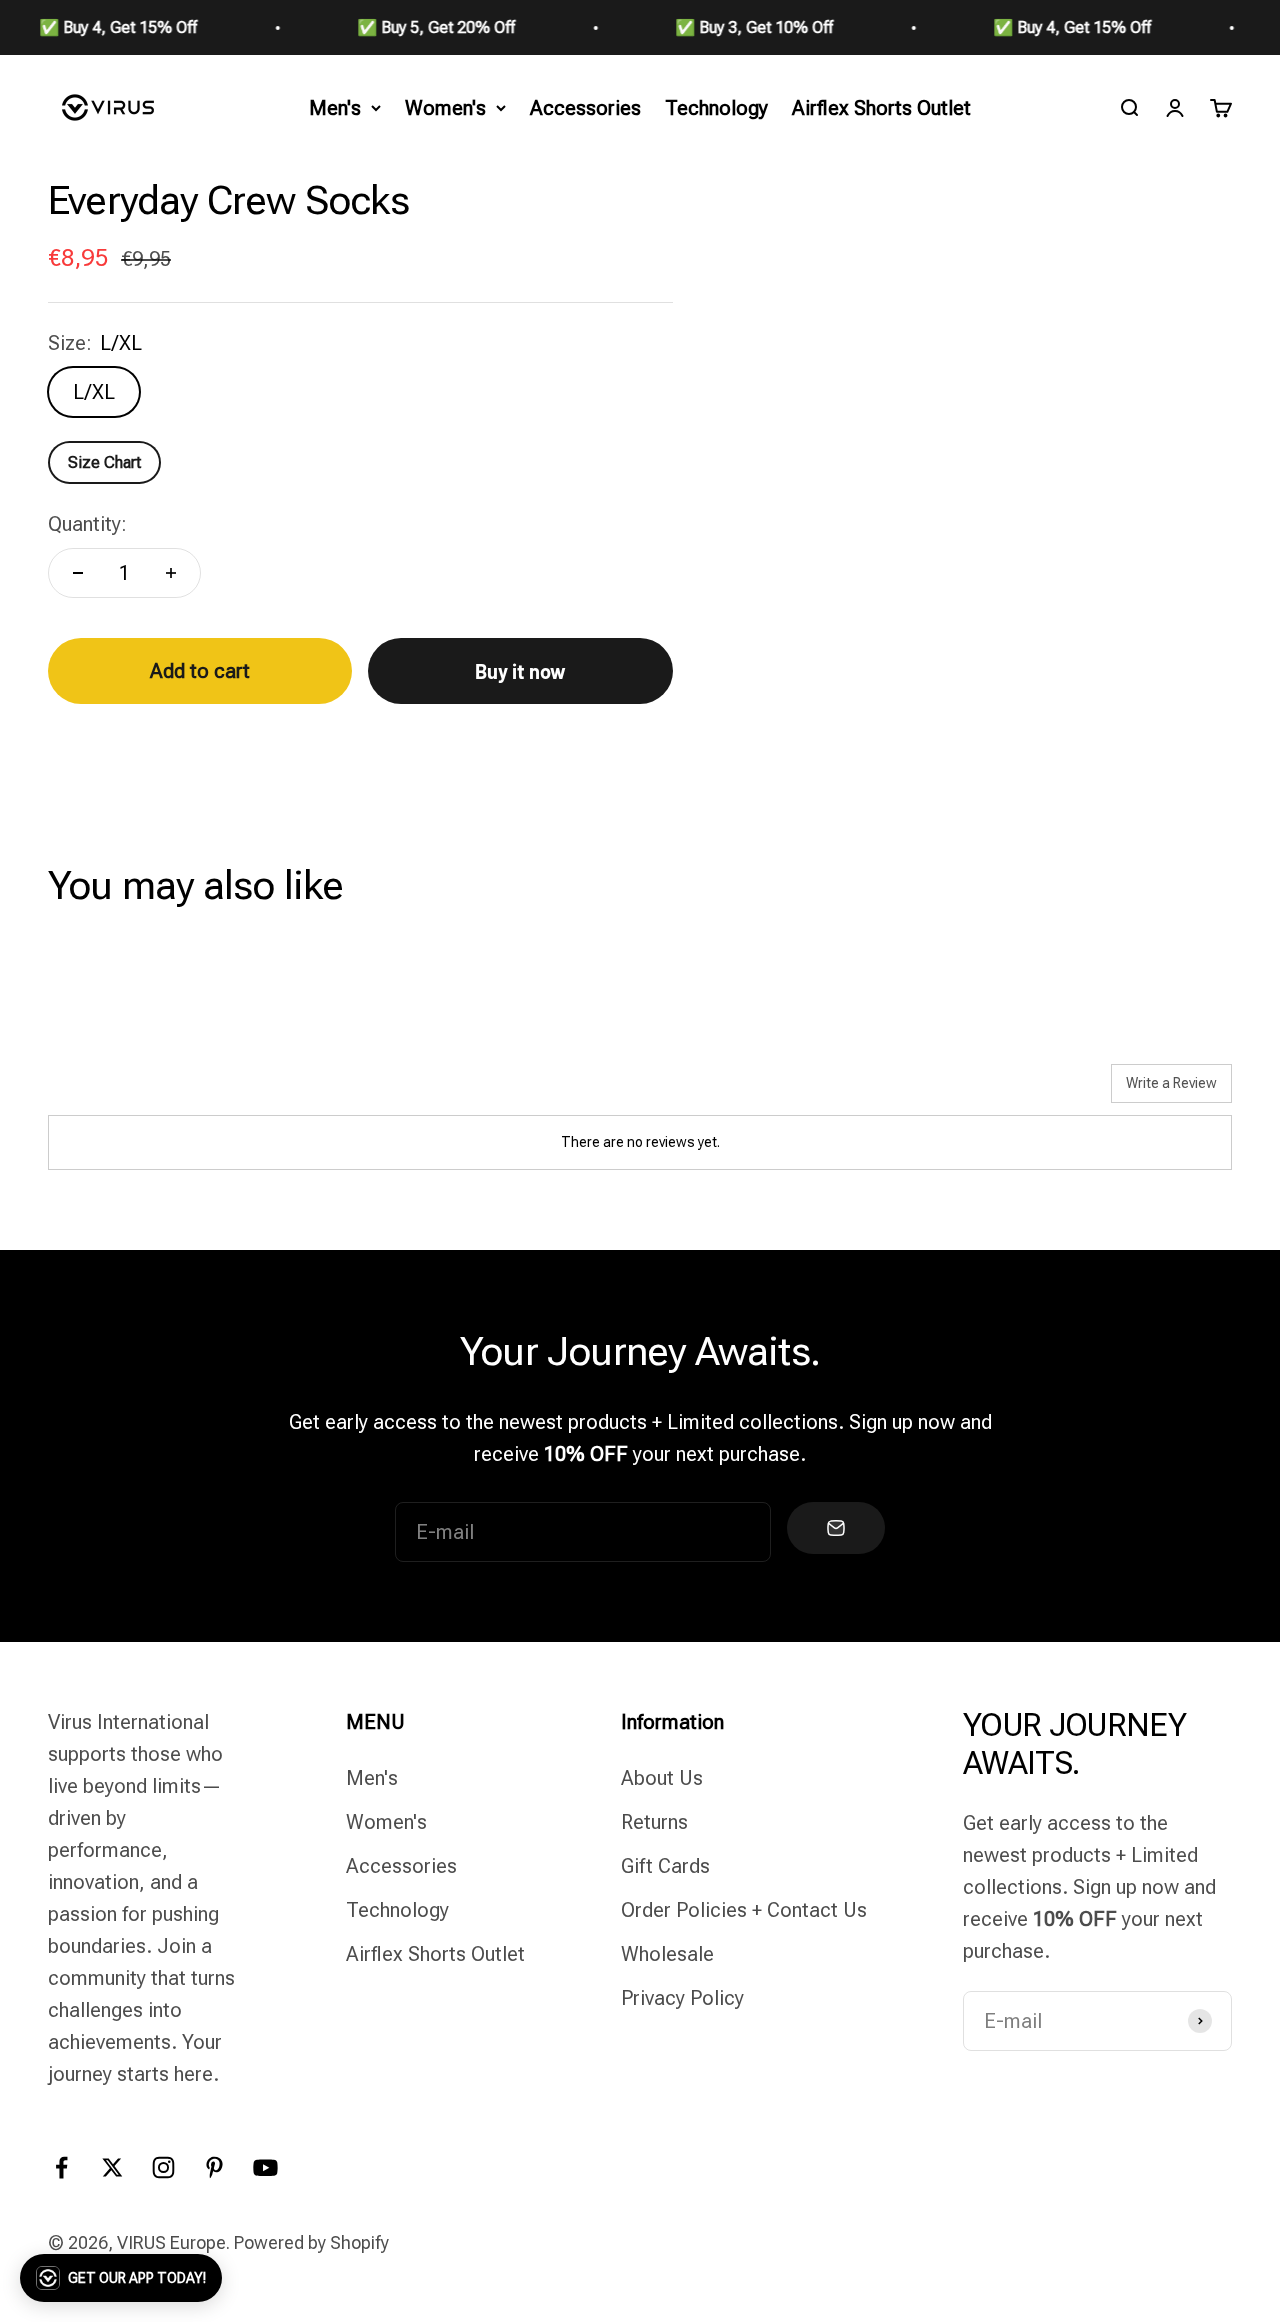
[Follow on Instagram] (163, 2167)
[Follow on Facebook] (61, 2167)
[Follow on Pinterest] (214, 2167)
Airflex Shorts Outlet (881, 108)
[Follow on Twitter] (112, 2167)
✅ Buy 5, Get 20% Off (409, 27)
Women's (445, 108)
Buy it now (520, 671)
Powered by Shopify (311, 2242)
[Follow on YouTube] (265, 2167)
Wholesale (667, 1954)
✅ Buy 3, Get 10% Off (727, 27)
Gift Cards (665, 1866)
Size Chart (104, 462)
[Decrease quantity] (78, 573)
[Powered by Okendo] (138, 1091)
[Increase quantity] (171, 573)
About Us (662, 1778)
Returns (654, 1822)
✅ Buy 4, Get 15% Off (91, 27)
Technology (716, 108)
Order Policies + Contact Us (744, 1910)
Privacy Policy (682, 1998)
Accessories (585, 108)
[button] (121, 2278)
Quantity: (87, 524)
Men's (335, 108)
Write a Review (1171, 1083)
